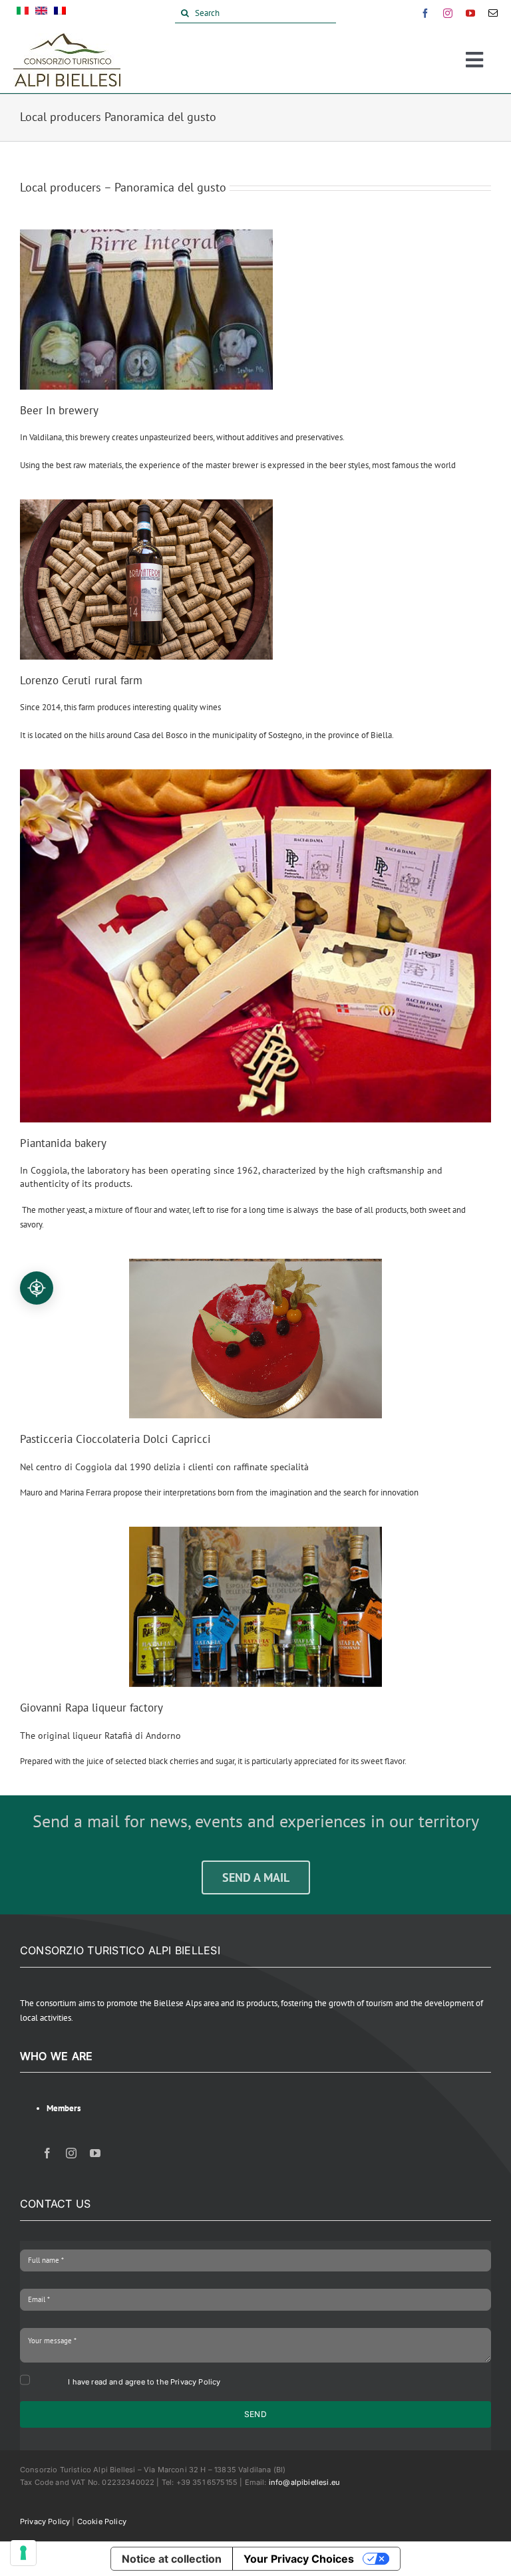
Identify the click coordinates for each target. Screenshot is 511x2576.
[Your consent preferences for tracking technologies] (23, 2553)
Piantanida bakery (63, 1143)
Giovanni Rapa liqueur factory (91, 1708)
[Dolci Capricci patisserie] (255, 1339)
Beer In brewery (59, 410)
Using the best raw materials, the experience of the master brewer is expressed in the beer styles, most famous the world (238, 465)
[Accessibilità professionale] (37, 1288)
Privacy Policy (45, 2521)
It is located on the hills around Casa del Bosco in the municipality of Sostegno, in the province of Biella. (207, 735)
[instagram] (448, 13)
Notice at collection (172, 2559)
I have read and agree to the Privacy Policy (144, 2382)
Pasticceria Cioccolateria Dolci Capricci (115, 1439)
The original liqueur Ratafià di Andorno (100, 1736)
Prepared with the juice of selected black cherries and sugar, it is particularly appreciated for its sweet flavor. (213, 1761)
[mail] (493, 13)
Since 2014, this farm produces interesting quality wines (120, 707)
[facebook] (425, 13)
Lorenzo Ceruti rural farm (81, 680)
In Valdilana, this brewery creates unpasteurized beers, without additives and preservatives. (182, 437)
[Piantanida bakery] (255, 776)
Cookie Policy (102, 2521)
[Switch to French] (60, 13)
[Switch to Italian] (23, 13)
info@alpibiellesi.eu (304, 2482)
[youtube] (470, 13)
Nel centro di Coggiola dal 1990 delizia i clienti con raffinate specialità (164, 1467)
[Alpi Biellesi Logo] (67, 38)
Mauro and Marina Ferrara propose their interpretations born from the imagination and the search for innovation (219, 1492)
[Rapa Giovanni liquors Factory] (255, 1607)
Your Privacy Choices (299, 2559)
